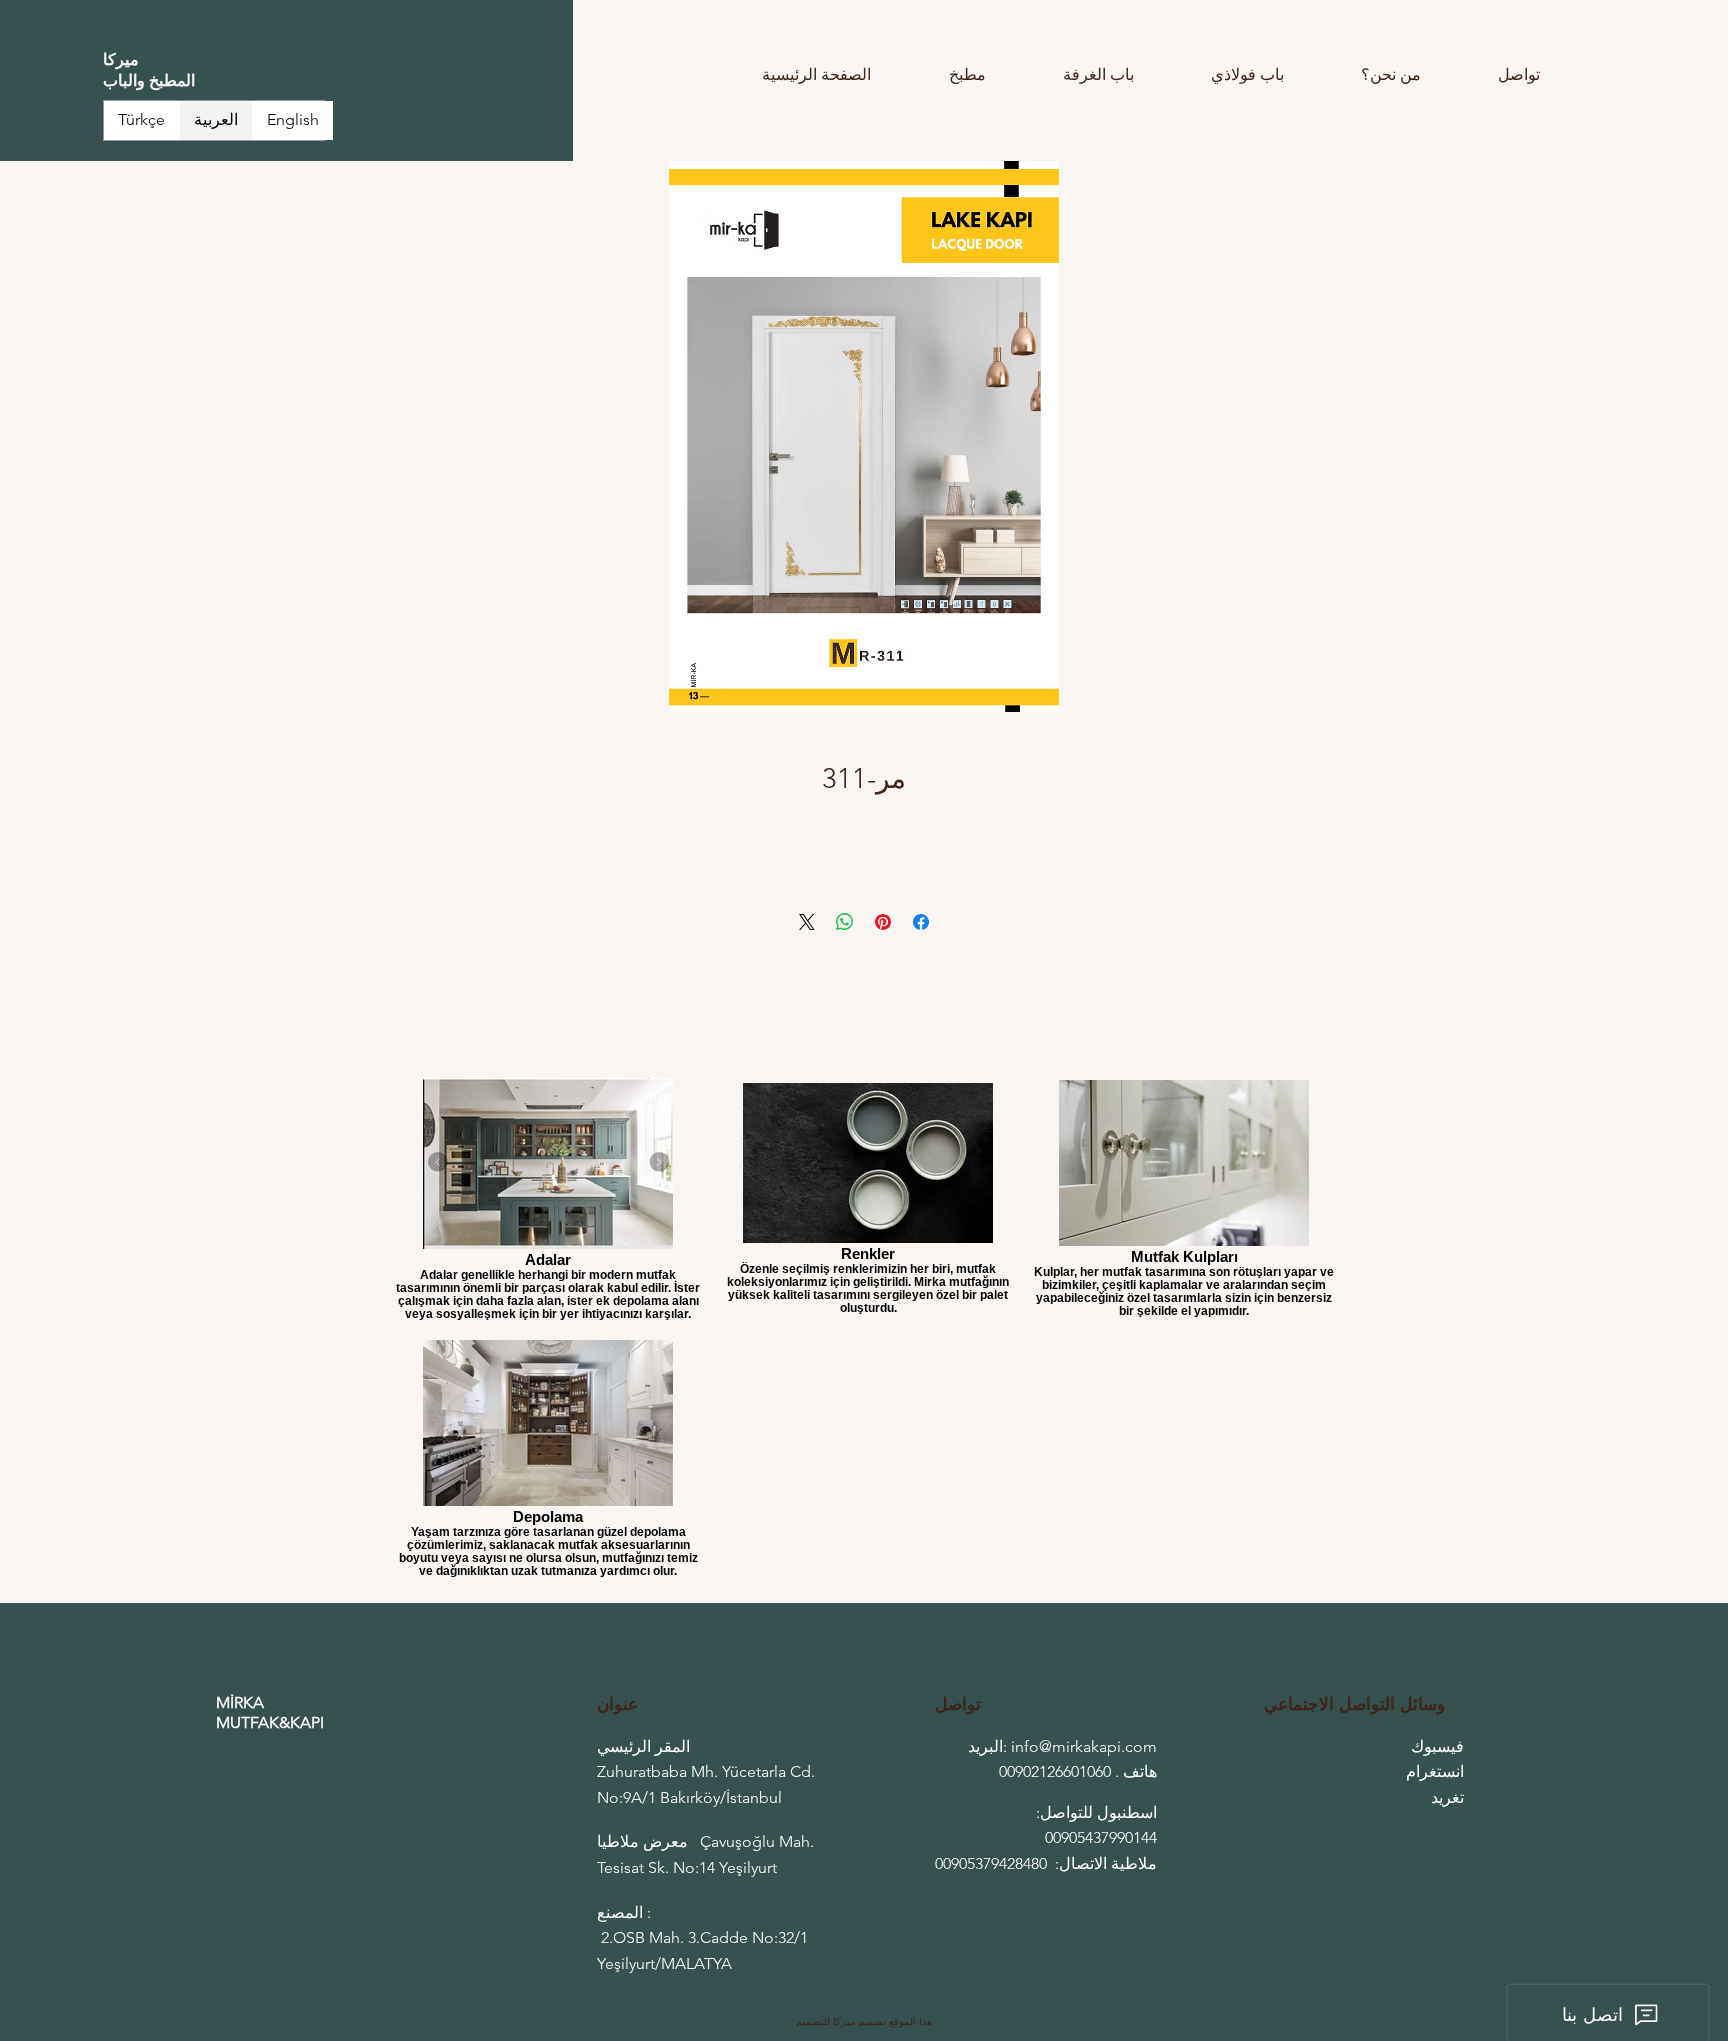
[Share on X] (807, 922)
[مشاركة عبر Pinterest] (883, 922)
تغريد (1447, 1797)
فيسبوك (1437, 1746)
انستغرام (1435, 1771)
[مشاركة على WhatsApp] (845, 922)
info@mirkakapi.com (1084, 1746)
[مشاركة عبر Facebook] (921, 922)
